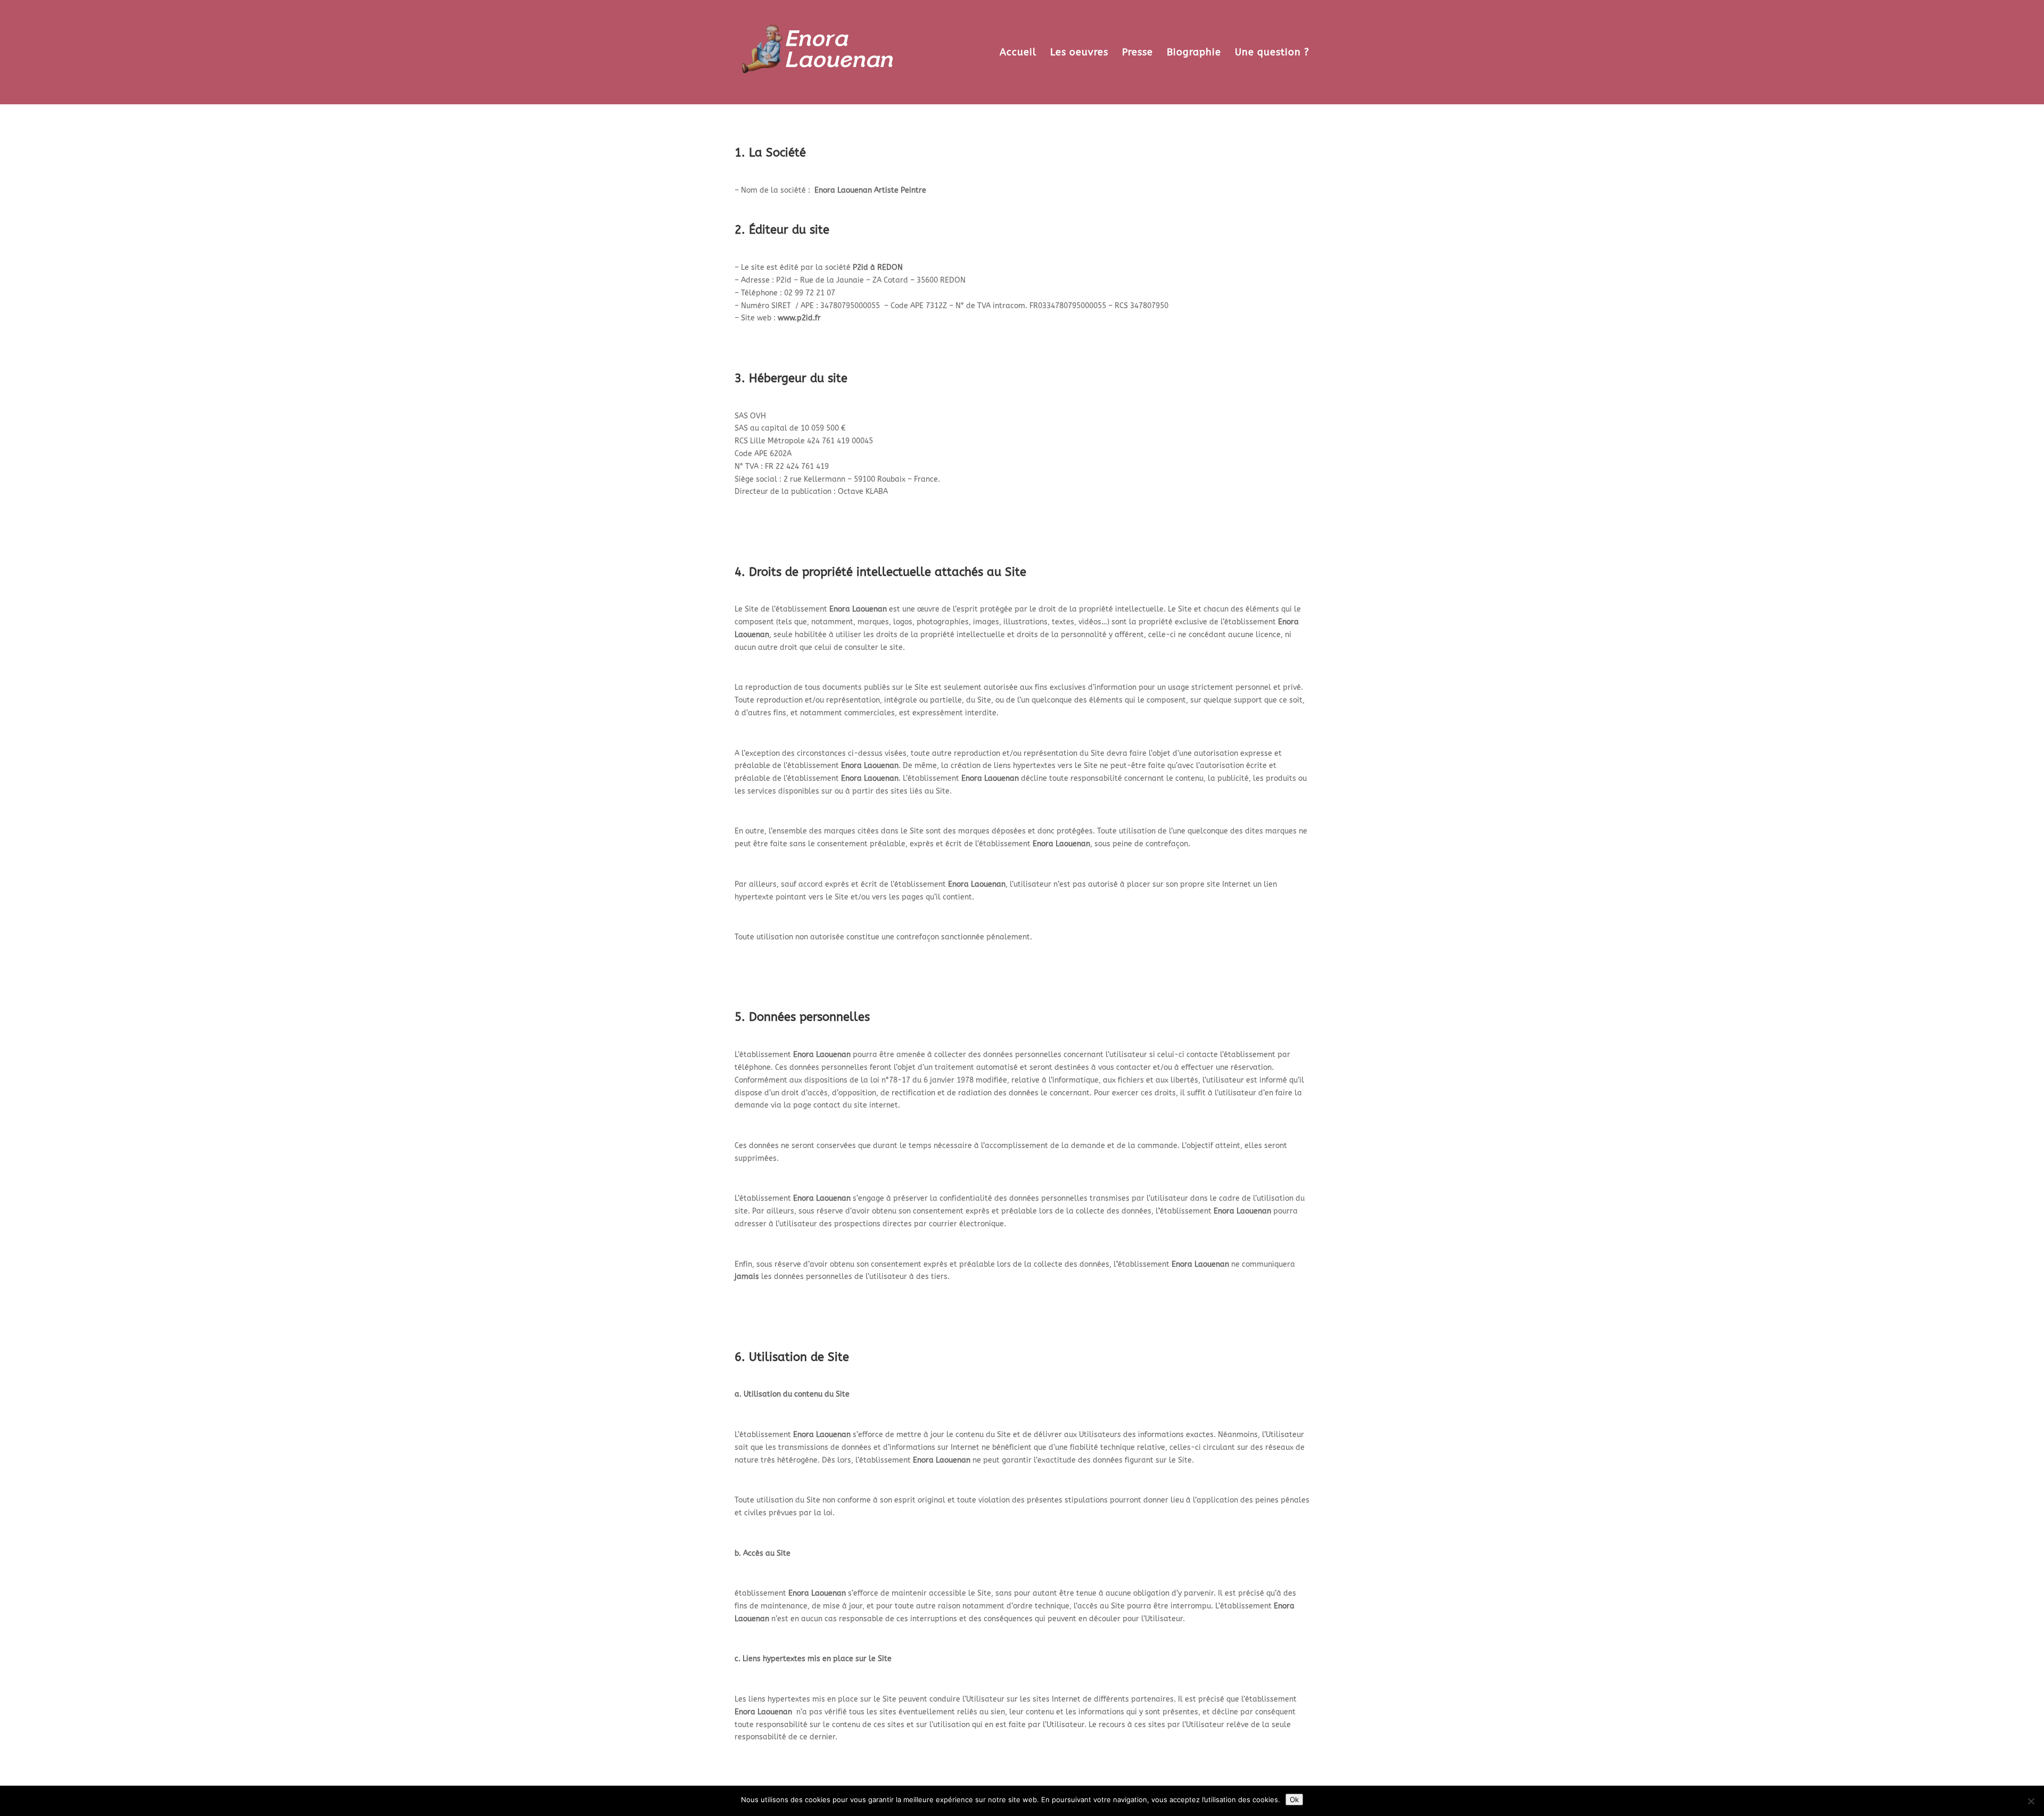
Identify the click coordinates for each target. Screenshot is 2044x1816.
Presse (1138, 53)
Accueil (1018, 53)
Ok (1294, 1800)
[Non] (2031, 1801)
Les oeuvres (1079, 53)
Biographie (1194, 53)
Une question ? (1272, 53)
